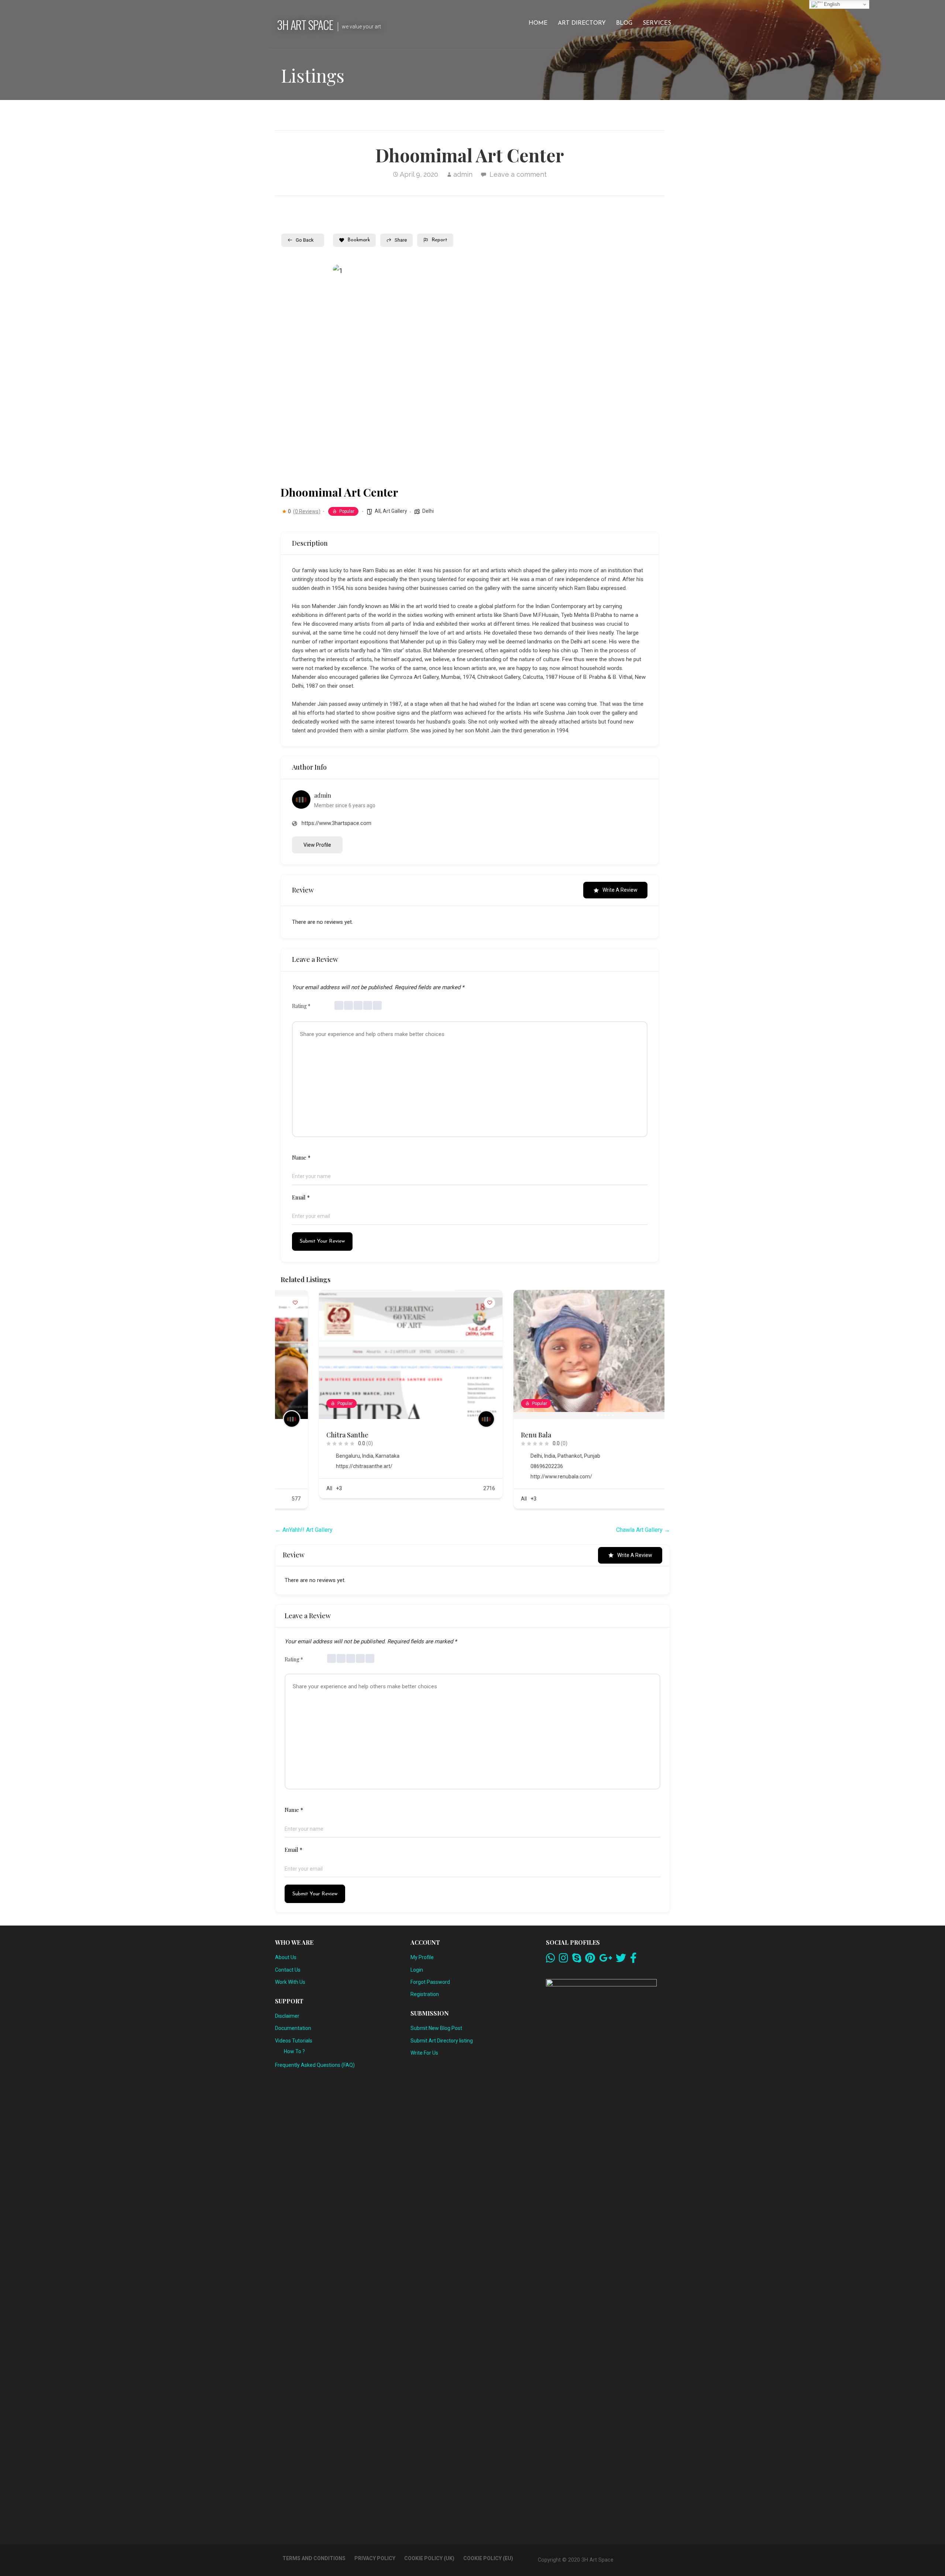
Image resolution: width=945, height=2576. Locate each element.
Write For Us (424, 2053)
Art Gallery (395, 511)
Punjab (554, 1456)
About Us (286, 1957)
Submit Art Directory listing (442, 2041)
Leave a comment (518, 174)
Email (301, 1197)
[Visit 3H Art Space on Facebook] (633, 1960)
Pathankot (531, 1456)
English (831, 4)
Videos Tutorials (294, 2041)
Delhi (428, 511)
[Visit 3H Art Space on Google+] (606, 1960)
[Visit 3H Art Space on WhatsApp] (551, 1960)
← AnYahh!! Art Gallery (304, 1530)
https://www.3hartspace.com (336, 823)
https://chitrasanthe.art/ (326, 1466)
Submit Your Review (322, 1241)
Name (301, 1157)
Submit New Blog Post (436, 2028)
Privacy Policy (375, 2558)
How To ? (294, 2051)
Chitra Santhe (309, 1435)
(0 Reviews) (307, 511)
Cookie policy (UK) (429, 2558)
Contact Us (288, 1970)
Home (538, 23)
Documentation (293, 2028)
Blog (624, 23)
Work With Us (290, 1982)
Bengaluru (310, 1456)
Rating (301, 1006)
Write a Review (620, 890)
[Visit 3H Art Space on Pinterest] (590, 1960)
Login (417, 1970)
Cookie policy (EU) (488, 2558)
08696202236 (508, 1466)
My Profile (422, 1957)
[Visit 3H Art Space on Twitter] (621, 1960)
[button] (344, 372)
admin (463, 174)
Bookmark (359, 240)
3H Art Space (305, 25)
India (329, 1456)
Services (657, 23)
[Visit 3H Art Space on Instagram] (563, 1960)
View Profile (317, 845)
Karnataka (349, 1456)
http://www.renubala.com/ (523, 1477)
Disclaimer (287, 2016)
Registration (425, 1994)
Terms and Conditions (314, 2558)
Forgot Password (430, 1982)
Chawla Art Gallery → (643, 1530)
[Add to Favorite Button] (451, 1303)
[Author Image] (448, 1419)
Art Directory (582, 23)
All (378, 511)
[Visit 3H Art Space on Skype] (577, 1960)
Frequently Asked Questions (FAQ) (315, 2065)
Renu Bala (498, 1435)
